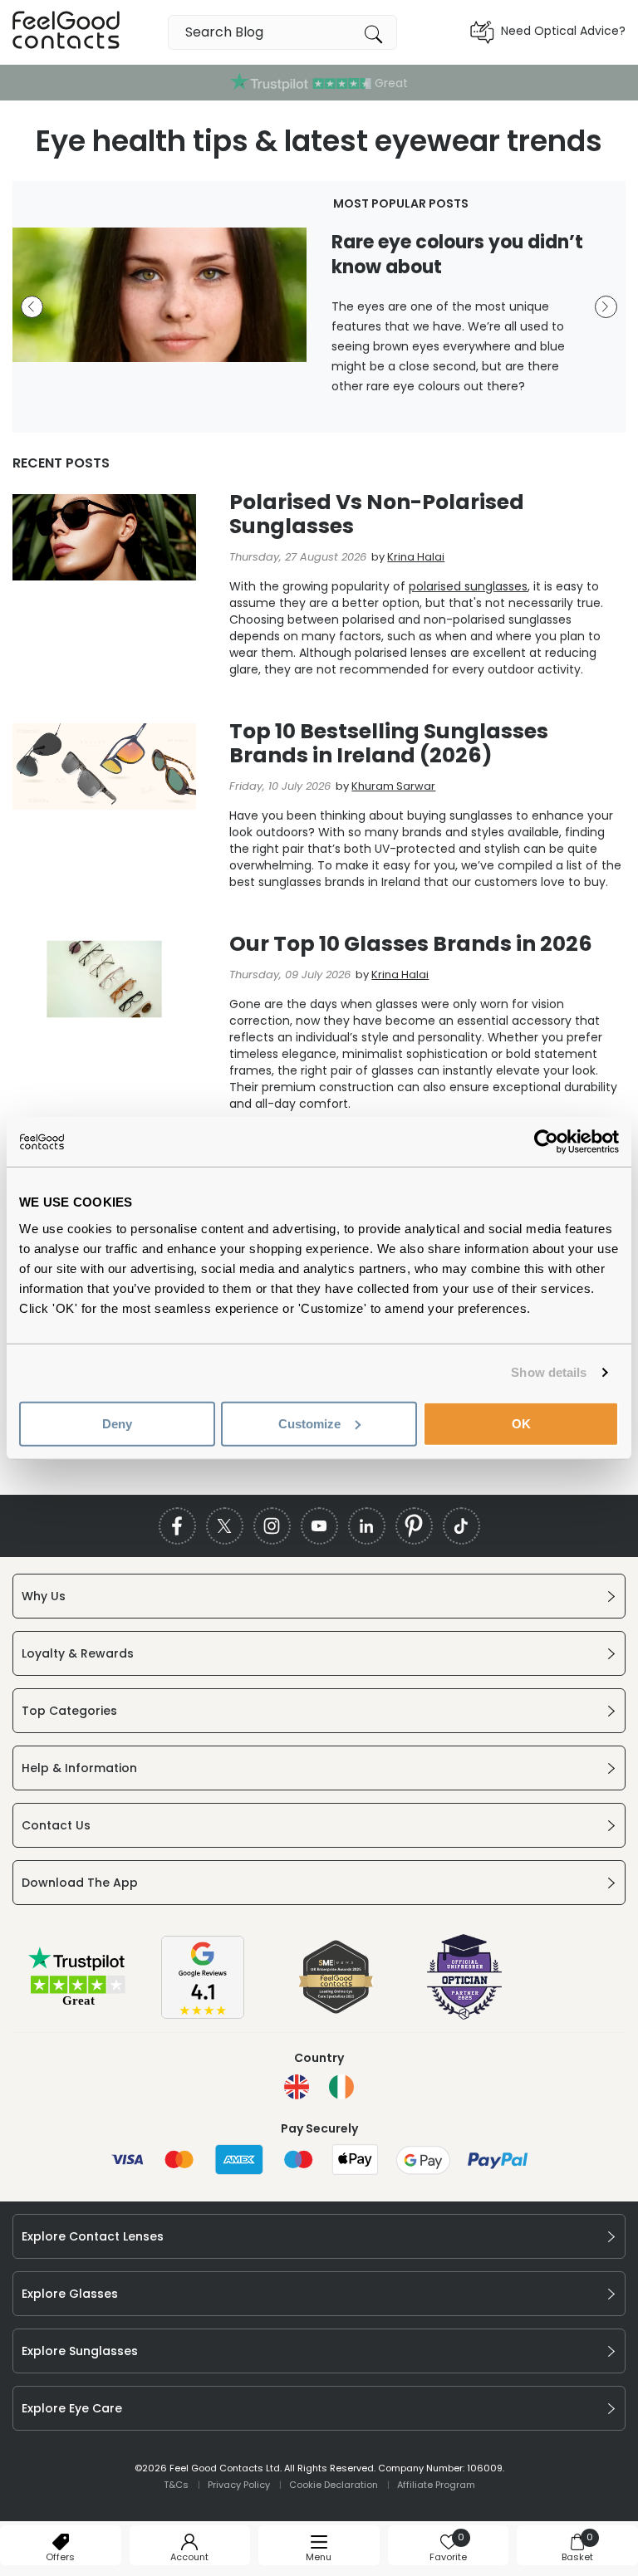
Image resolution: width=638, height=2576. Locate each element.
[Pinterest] (414, 1526)
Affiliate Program (436, 2485)
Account (189, 2557)
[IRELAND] (341, 2087)
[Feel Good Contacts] (66, 32)
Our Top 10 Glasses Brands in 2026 (411, 944)
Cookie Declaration (334, 2485)
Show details (549, 1372)
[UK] (297, 2087)
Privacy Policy (239, 2485)
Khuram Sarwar (393, 786)
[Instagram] (272, 1526)
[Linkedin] (367, 1526)
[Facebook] (177, 1526)
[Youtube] (319, 1526)
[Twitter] (225, 1526)
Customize (309, 1423)
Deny (117, 1423)
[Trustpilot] (78, 2004)
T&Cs (176, 2485)
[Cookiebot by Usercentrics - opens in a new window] (546, 1142)
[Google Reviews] (203, 2015)
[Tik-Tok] (461, 1526)
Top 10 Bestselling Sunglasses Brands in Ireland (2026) (389, 743)
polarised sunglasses (468, 586)
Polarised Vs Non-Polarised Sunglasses (377, 514)
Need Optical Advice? (563, 31)
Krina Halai (416, 557)
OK (521, 1423)
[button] (32, 307)
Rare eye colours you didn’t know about (457, 255)
